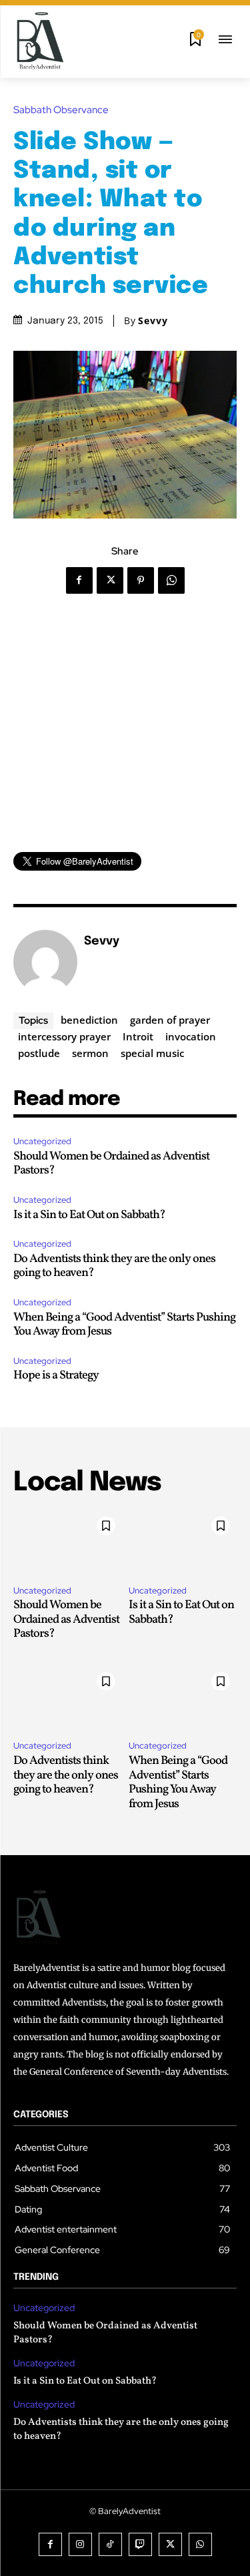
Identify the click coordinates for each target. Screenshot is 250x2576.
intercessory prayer (64, 1036)
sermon (90, 1053)
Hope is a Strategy (56, 1376)
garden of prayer (170, 1020)
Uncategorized (42, 1141)
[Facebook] (79, 580)
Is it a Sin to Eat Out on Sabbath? (89, 1215)
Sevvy (153, 321)
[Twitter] (110, 580)
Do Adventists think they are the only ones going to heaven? (114, 1266)
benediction (89, 1020)
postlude (39, 1053)
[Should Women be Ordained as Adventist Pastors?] (68, 1542)
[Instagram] (80, 2544)
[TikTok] (110, 2544)
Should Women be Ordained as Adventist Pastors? (111, 1164)
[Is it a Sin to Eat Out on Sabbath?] (183, 1542)
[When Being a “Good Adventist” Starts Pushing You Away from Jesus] (183, 1698)
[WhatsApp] (171, 580)
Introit (138, 1036)
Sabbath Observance (61, 110)
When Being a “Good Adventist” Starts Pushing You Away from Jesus (124, 1325)
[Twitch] (140, 2544)
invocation (191, 1036)
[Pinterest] (141, 580)
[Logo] (40, 41)
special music (152, 1053)
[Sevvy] (45, 962)
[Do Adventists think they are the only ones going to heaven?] (68, 1698)
